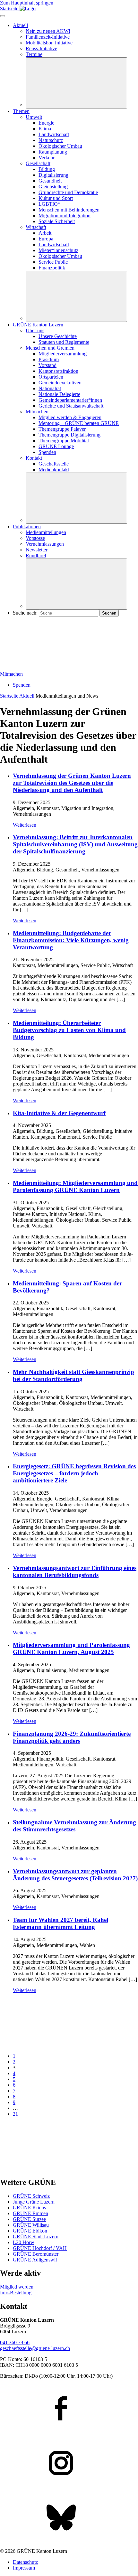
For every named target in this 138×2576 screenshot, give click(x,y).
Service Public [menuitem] (53, 262)
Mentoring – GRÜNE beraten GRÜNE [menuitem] (79, 423)
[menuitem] (58, 250)
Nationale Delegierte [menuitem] (59, 394)
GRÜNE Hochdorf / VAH (40, 2248)
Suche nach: (25, 613)
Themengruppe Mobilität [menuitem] (64, 441)
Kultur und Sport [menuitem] (56, 198)
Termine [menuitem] (34, 54)
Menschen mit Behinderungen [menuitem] (69, 210)
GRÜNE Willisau (31, 2225)
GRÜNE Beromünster (36, 2254)
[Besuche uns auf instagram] (69, 2464)
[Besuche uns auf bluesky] (69, 2518)
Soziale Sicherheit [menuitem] (57, 221)
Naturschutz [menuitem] (51, 140)
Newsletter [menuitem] (37, 550)
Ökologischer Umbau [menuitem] (60, 146)
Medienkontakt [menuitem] (54, 470)
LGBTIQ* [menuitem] (49, 204)
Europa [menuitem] (46, 239)
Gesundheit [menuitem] (50, 181)
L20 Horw (24, 2242)
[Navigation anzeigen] (3, 16)
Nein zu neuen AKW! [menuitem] (48, 31)
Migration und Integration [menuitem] (65, 216)
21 (15, 2114)
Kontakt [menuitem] (34, 458)
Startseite (9, 696)
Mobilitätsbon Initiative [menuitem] (49, 43)
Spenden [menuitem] (47, 452)
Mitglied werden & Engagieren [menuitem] (70, 417)
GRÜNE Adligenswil (35, 2260)
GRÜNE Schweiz (31, 2196)
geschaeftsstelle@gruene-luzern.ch (35, 2348)
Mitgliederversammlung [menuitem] (63, 354)
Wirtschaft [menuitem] (36, 227)
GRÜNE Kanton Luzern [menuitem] (38, 325)
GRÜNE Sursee (29, 2219)
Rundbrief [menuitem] (36, 555)
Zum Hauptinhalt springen (27, 3)
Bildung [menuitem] (47, 169)
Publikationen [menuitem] (27, 526)
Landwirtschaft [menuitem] (54, 134)
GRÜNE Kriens (29, 2208)
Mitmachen (11, 674)
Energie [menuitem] (46, 123)
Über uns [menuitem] (35, 330)
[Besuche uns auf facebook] (69, 2409)
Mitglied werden (17, 2287)
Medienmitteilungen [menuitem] (46, 532)
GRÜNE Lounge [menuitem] (56, 446)
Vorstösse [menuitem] (35, 538)
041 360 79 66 (15, 2342)
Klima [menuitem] (45, 129)
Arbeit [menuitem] (45, 233)
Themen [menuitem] (21, 111)
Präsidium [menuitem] (49, 359)
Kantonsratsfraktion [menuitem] (58, 371)
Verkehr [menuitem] (47, 158)
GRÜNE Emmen (30, 2213)
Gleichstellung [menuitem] (53, 187)
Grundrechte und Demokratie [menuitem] (68, 192)
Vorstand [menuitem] (47, 365)
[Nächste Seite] (48, 2169)
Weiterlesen (25, 825)
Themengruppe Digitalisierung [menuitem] (69, 435)
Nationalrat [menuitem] (50, 388)
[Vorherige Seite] (48, 2045)
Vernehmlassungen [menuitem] (45, 544)
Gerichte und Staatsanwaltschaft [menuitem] (71, 406)
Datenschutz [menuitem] (25, 2562)
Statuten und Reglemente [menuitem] (64, 342)
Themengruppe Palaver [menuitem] (62, 429)
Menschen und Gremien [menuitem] (50, 348)
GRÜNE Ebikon (30, 2231)
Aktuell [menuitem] (20, 25)
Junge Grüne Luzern (34, 2202)
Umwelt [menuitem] (34, 117)
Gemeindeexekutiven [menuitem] (60, 383)
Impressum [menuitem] (24, 2568)
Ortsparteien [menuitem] (51, 377)
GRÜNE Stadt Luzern (36, 2237)
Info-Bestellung (16, 2293)
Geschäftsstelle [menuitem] (54, 464)
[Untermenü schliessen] (76, 83)
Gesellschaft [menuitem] (38, 163)
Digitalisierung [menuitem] (53, 175)
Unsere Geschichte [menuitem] (58, 336)
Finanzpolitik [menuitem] (52, 268)
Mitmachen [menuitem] (37, 412)
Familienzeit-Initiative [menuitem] (48, 37)
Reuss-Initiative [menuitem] (41, 48)
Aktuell (27, 696)
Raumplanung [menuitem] (53, 152)
